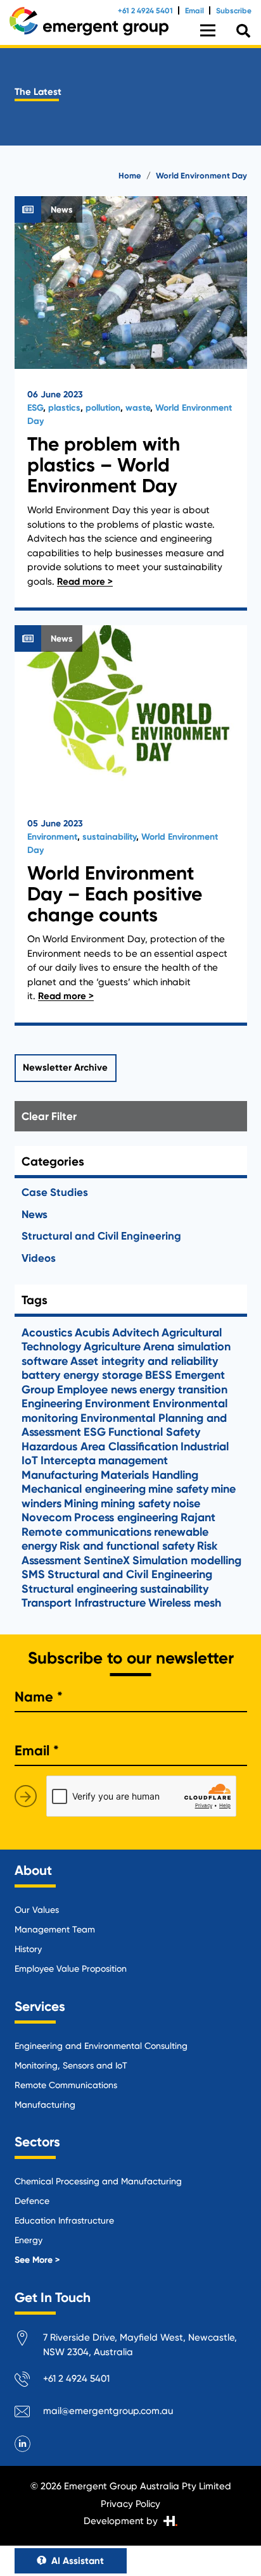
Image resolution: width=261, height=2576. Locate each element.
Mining (81, 1503)
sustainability (109, 837)
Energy (29, 2240)
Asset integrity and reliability (144, 1361)
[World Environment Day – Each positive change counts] (131, 825)
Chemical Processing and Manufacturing (98, 2181)
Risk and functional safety (127, 1546)
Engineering (52, 1403)
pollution (103, 408)
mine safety (178, 1489)
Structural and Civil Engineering (101, 1236)
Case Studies (55, 1192)
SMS (33, 1574)
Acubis (92, 1333)
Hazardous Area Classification (100, 1447)
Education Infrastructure (64, 2220)
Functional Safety (154, 1432)
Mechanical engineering (84, 1489)
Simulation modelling (187, 1560)
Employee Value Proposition (71, 1969)
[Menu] (208, 30)
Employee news (97, 1390)
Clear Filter (49, 1116)
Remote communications (86, 1532)
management (133, 1460)
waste (138, 408)
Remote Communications (66, 2085)
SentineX (107, 1560)
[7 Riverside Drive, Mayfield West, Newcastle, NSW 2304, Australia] (29, 2340)
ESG (35, 408)
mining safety (136, 1503)
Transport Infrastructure (84, 1603)
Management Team (55, 1929)
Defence (32, 2201)
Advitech (136, 1333)
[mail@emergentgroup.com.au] (29, 2414)
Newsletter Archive (65, 1067)
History (28, 1949)
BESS (159, 1375)
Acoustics (47, 1333)
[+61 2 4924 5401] (29, 2381)
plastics (64, 408)
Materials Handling (150, 1475)
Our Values (37, 1910)
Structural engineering (80, 1589)
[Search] (243, 31)
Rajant (198, 1517)
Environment (52, 837)
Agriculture (112, 1347)
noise (187, 1503)
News (35, 1214)
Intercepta (68, 1460)
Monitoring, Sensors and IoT (71, 2065)
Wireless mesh (185, 1603)
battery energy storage (82, 1375)
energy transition (183, 1390)
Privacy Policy (130, 2504)
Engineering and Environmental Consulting (101, 2046)
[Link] (89, 21)
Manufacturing (60, 1475)
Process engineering (126, 1517)
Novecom (47, 1517)
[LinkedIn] (23, 2444)
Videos (39, 1258)
